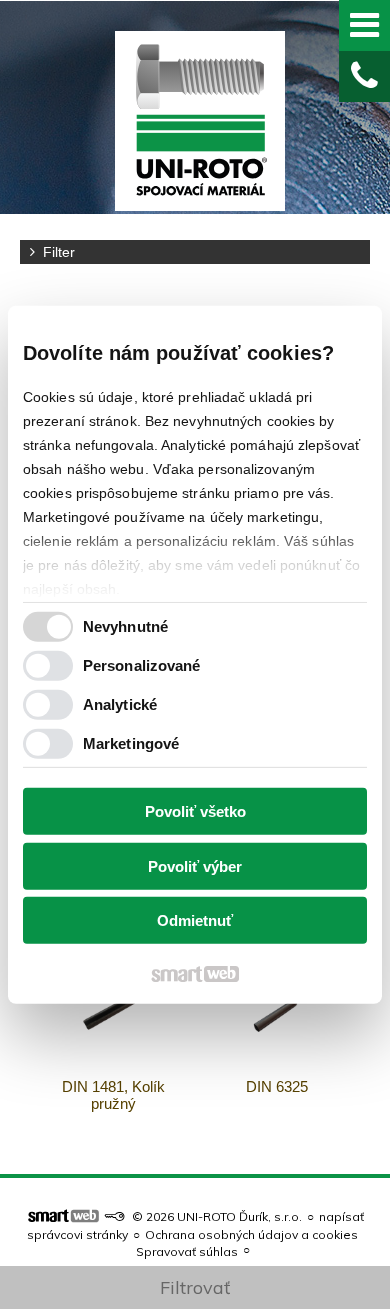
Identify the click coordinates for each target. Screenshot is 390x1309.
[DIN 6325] (277, 1006)
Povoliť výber (195, 866)
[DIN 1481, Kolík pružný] (114, 1006)
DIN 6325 (277, 1086)
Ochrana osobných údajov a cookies (251, 1234)
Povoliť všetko (195, 811)
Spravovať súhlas (187, 1251)
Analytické (120, 704)
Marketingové (131, 743)
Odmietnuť (195, 920)
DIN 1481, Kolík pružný (115, 1095)
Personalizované (142, 665)
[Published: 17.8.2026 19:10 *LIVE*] (114, 1216)
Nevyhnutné (125, 626)
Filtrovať (195, 1287)
